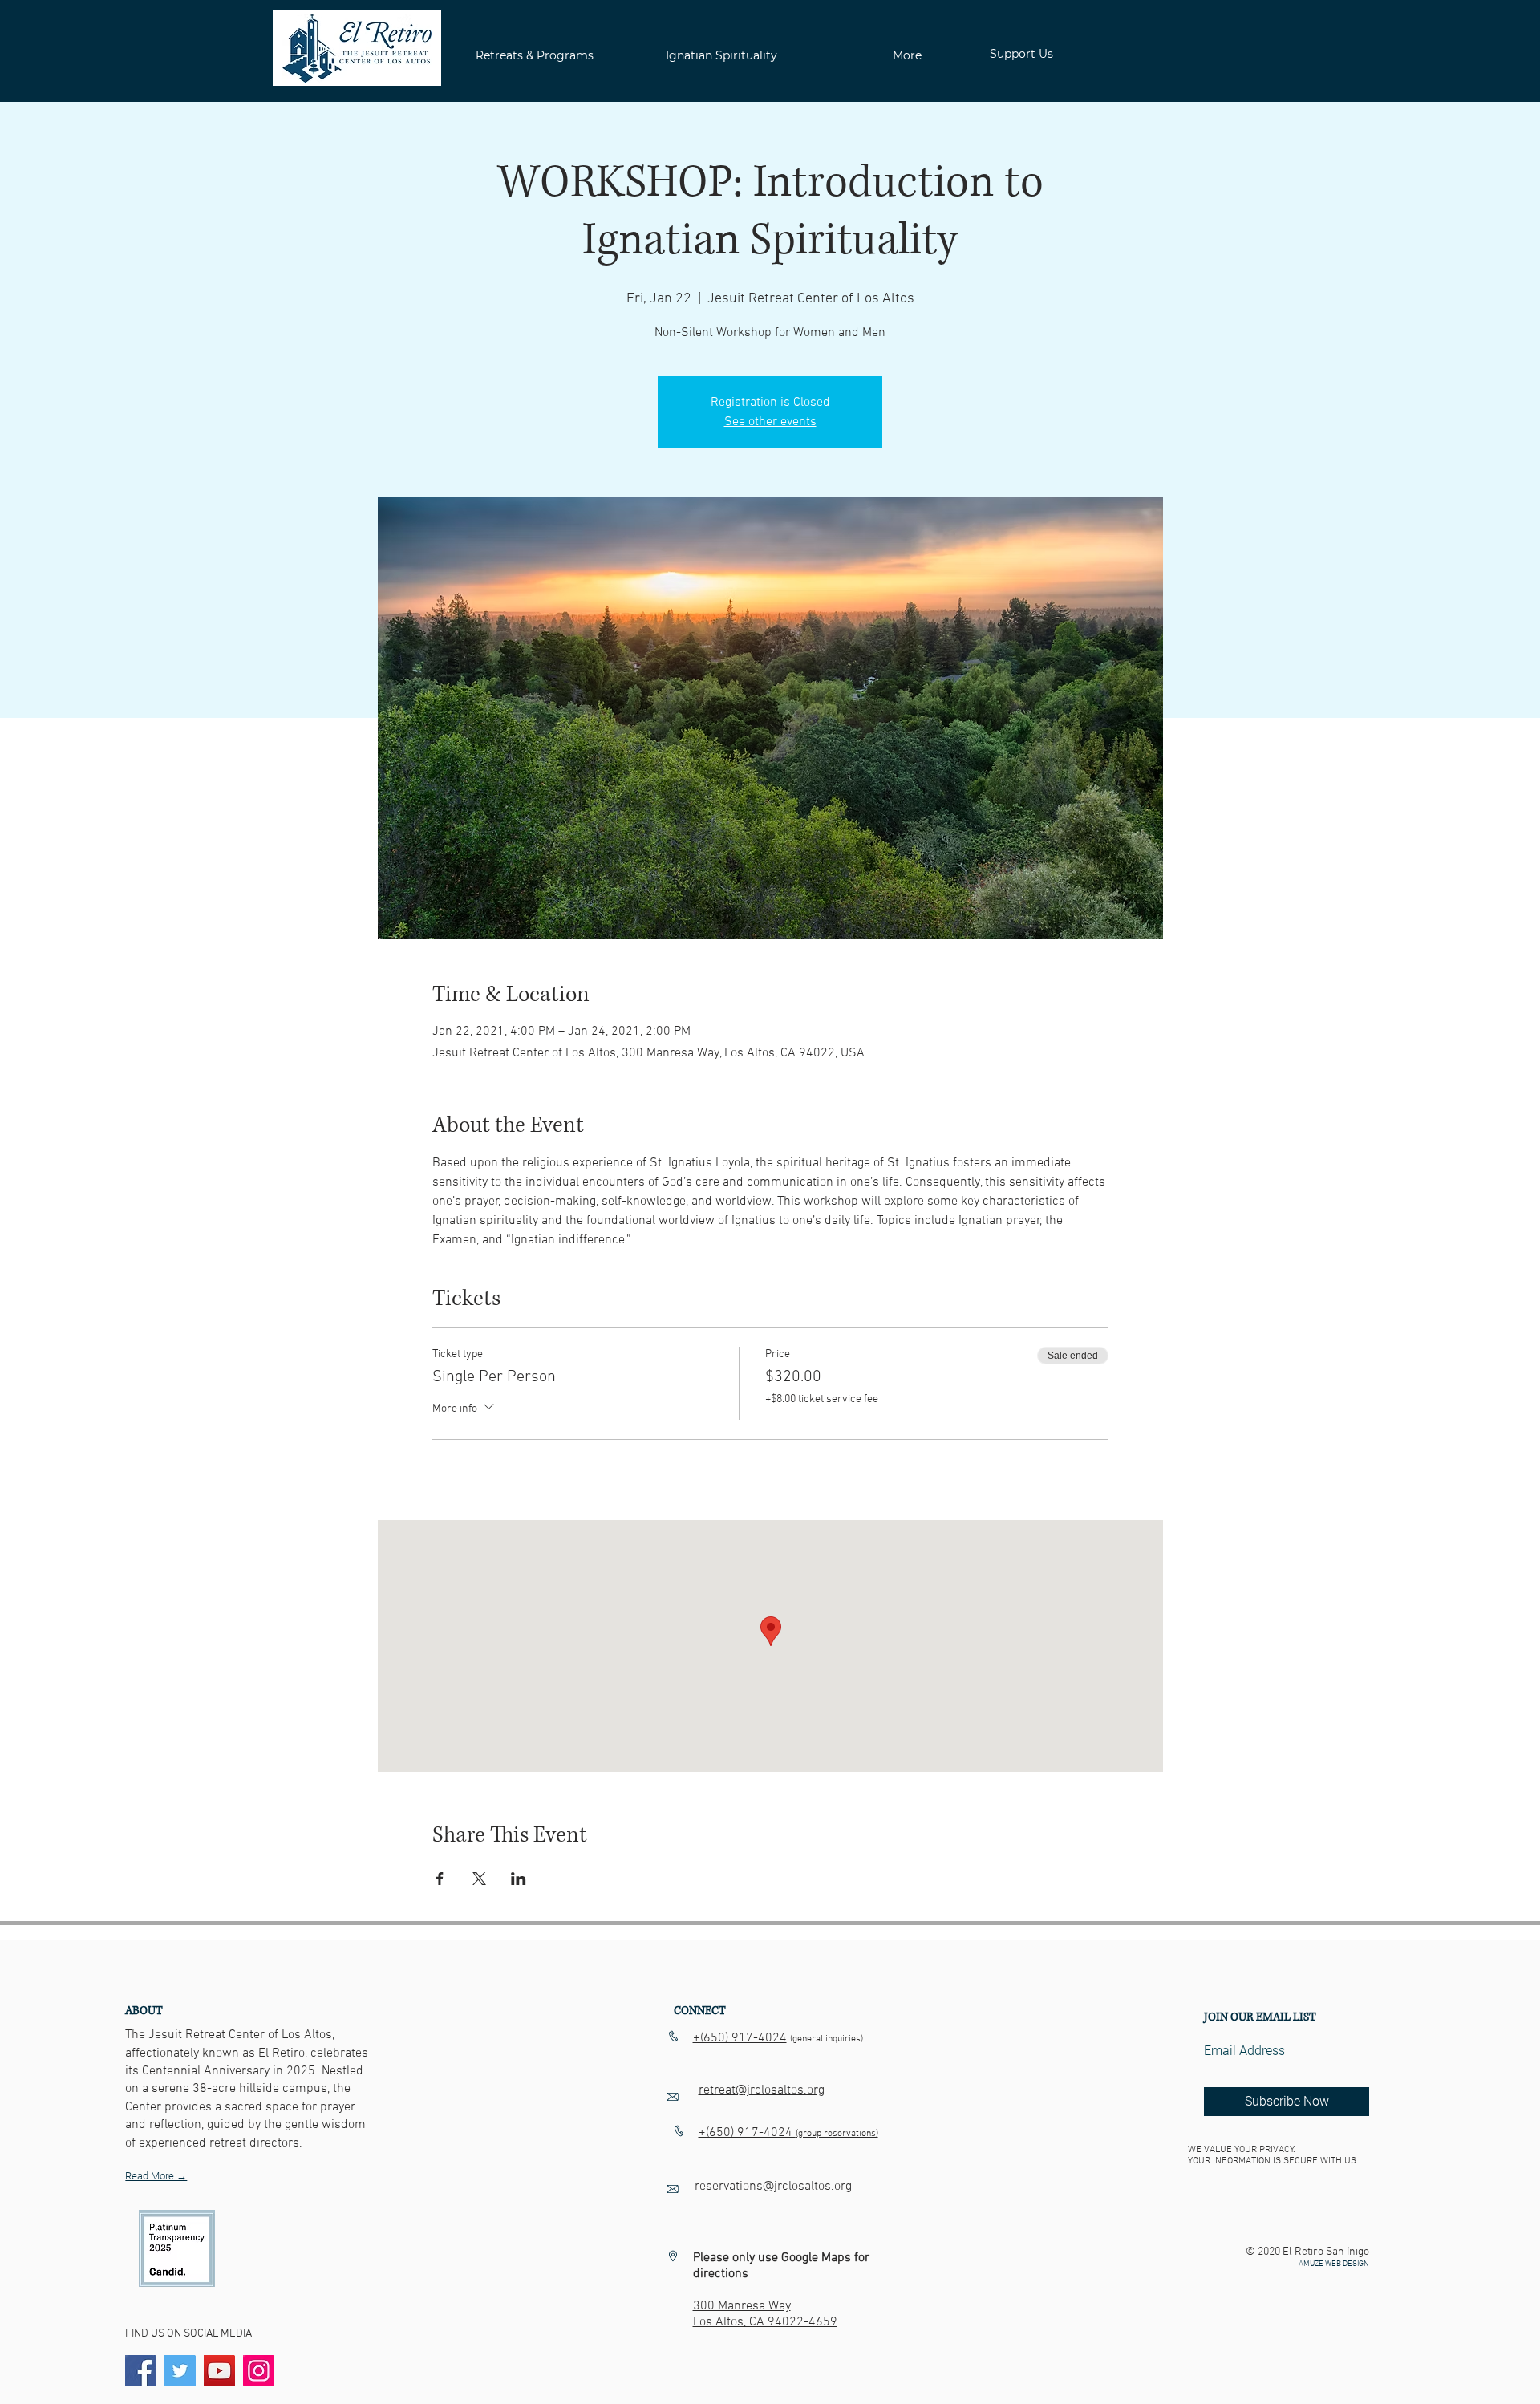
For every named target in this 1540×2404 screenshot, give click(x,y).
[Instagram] (259, 2371)
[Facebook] (141, 2371)
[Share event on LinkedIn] (519, 1879)
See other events (770, 422)
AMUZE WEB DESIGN (1334, 2264)
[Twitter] (180, 2371)
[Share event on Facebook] (440, 1879)
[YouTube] (219, 2371)
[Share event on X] (479, 1879)
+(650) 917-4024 (740, 2038)
